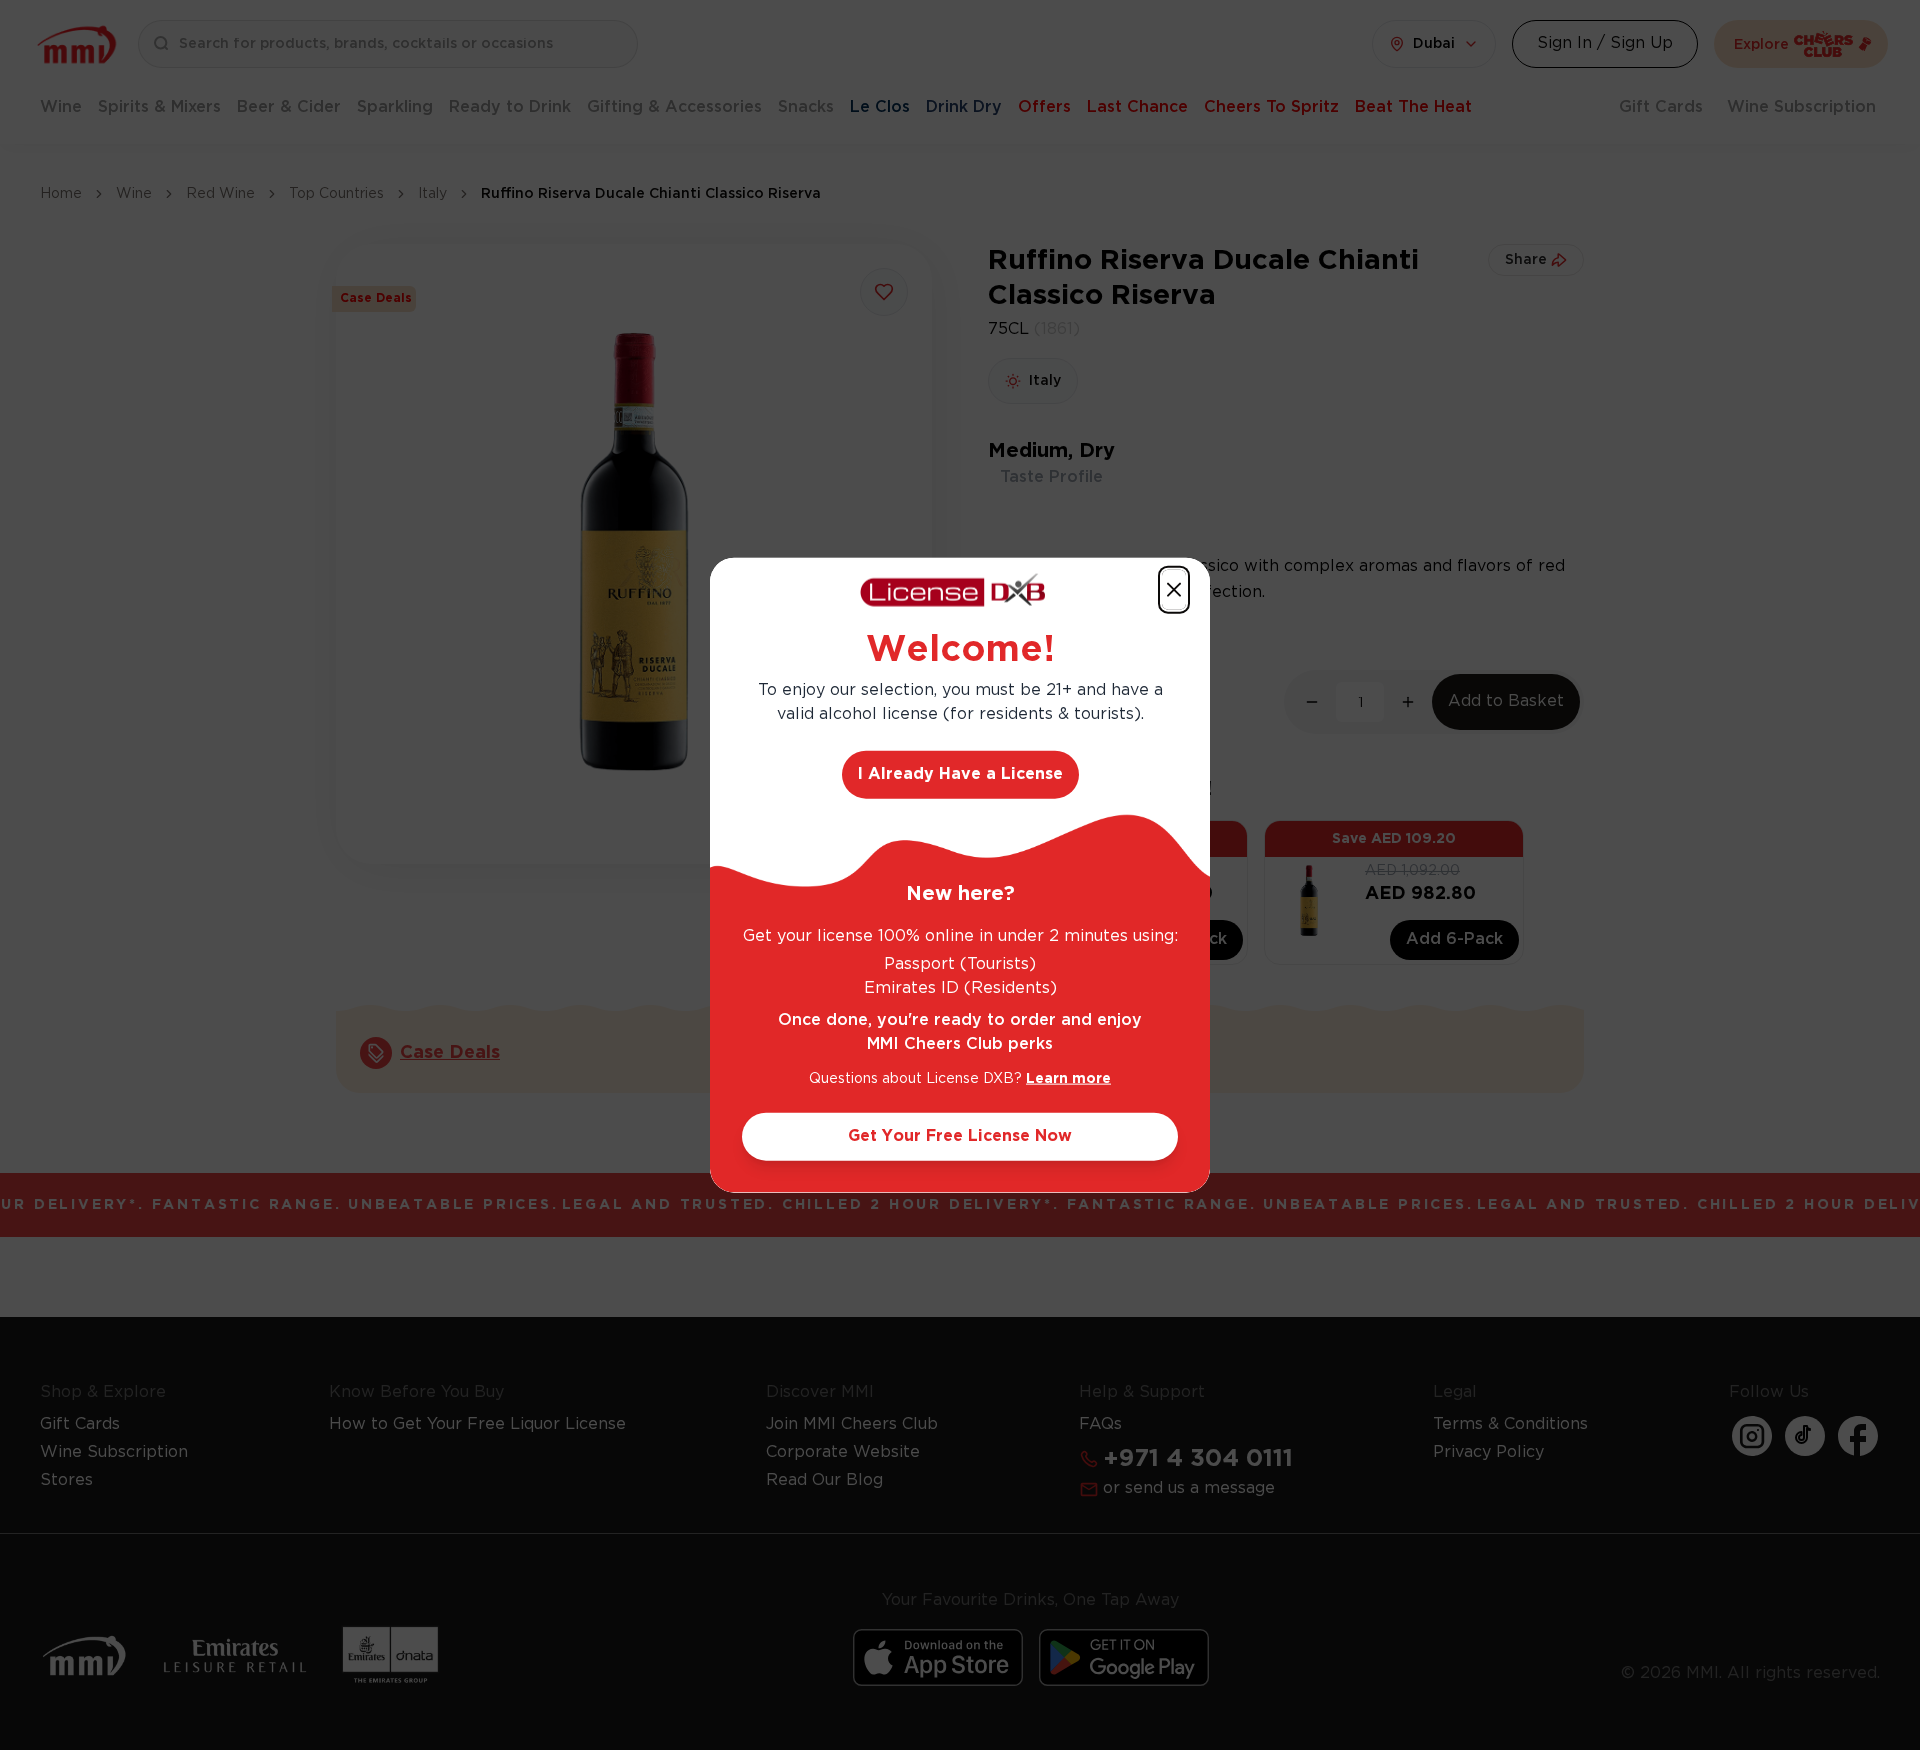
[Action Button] (1174, 590)
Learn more (1068, 1078)
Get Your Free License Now (960, 1135)
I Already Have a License (960, 773)
